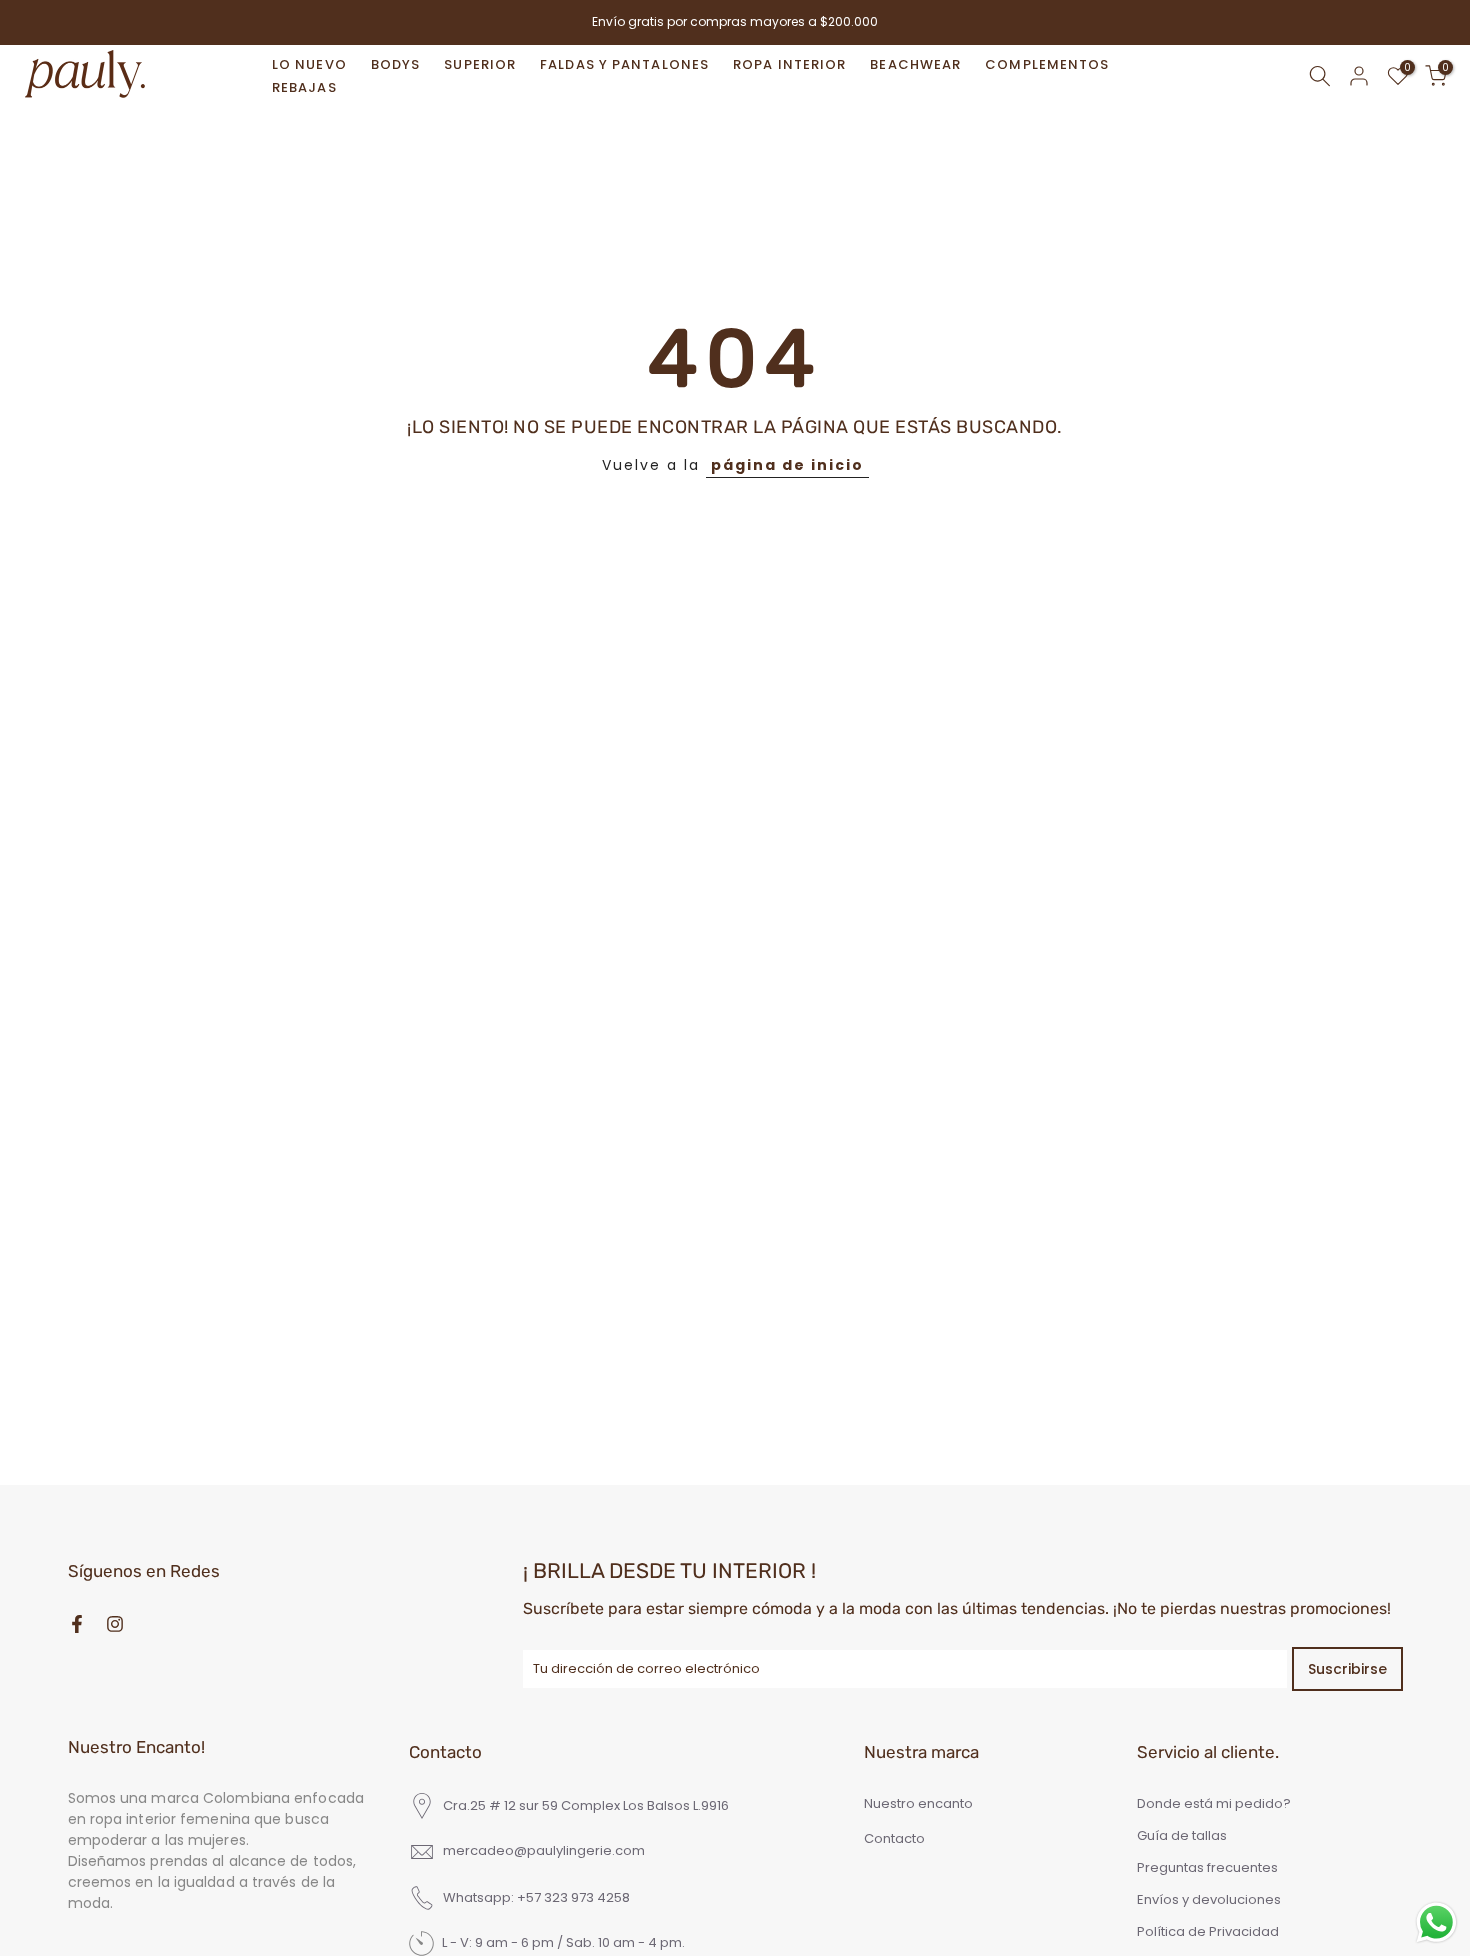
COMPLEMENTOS (1047, 64)
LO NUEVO (309, 64)
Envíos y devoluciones (1209, 1900)
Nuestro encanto (918, 1804)
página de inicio (787, 465)
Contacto (894, 1839)
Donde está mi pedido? (1214, 1804)
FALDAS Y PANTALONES (624, 64)
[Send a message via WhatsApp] (1436, 1922)
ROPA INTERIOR (789, 64)
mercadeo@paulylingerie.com (544, 1851)
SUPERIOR (480, 64)
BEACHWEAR (915, 64)
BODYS (396, 64)
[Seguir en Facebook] (77, 1624)
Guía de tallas (1182, 1836)
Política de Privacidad (1208, 1932)
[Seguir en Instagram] (115, 1624)
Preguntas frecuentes (1207, 1868)
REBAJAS (304, 87)
